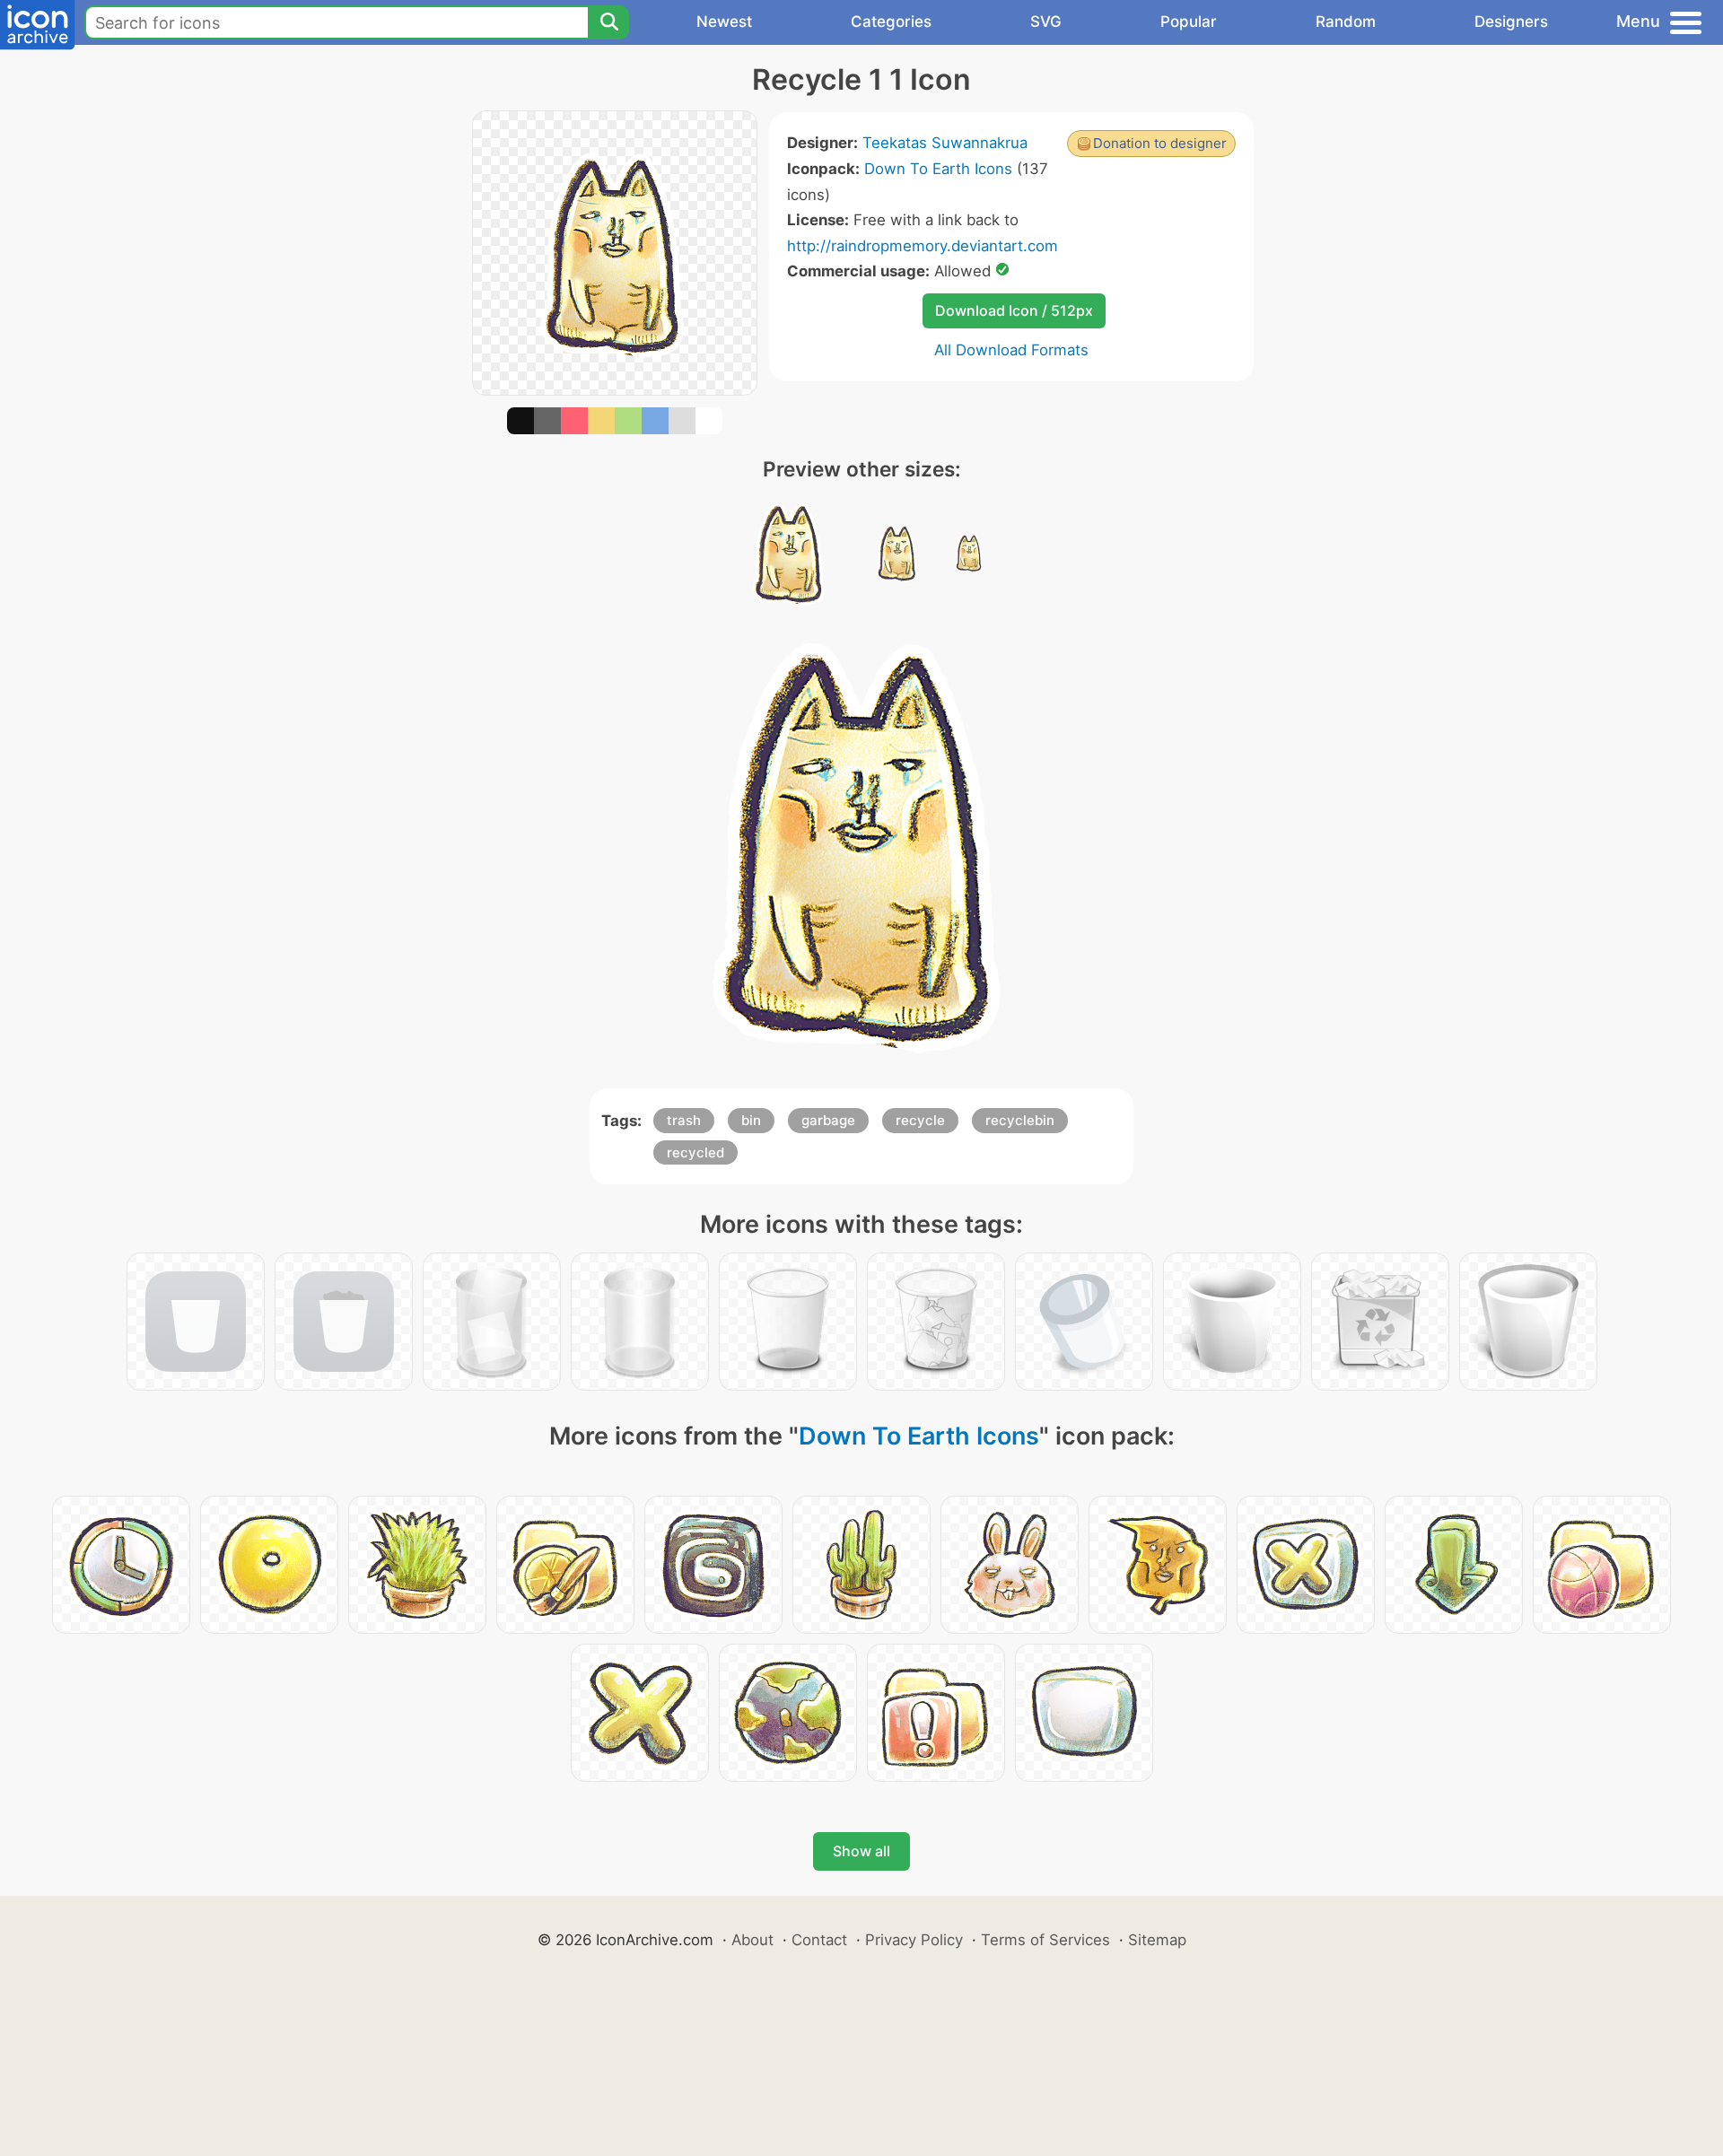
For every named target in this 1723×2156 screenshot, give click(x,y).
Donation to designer (1160, 143)
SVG (1046, 22)
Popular (1189, 22)
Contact (819, 1940)
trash (684, 1120)
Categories (891, 22)
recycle (920, 1120)
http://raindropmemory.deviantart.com (923, 246)
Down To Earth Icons (938, 169)
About (752, 1940)
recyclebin (1020, 1120)
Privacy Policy (914, 1940)
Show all (861, 1851)
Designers (1511, 22)
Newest (724, 22)
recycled (695, 1152)
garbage (828, 1120)
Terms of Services (1045, 1940)
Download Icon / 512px (1014, 310)
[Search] (608, 22)
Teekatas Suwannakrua (945, 143)
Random (1346, 22)
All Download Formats (1011, 350)
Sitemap (1157, 1940)
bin (751, 1120)
